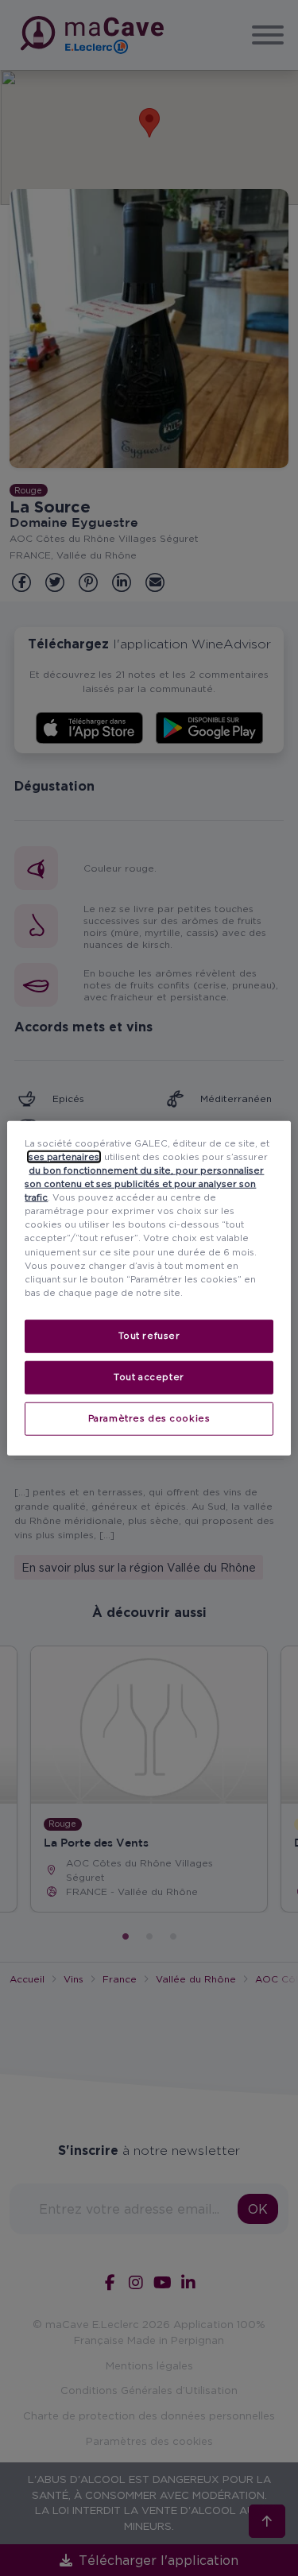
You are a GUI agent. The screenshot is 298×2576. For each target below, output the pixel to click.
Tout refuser (149, 1335)
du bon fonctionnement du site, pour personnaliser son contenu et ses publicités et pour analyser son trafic (144, 1184)
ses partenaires (64, 1157)
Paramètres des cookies (149, 1418)
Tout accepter (149, 1376)
